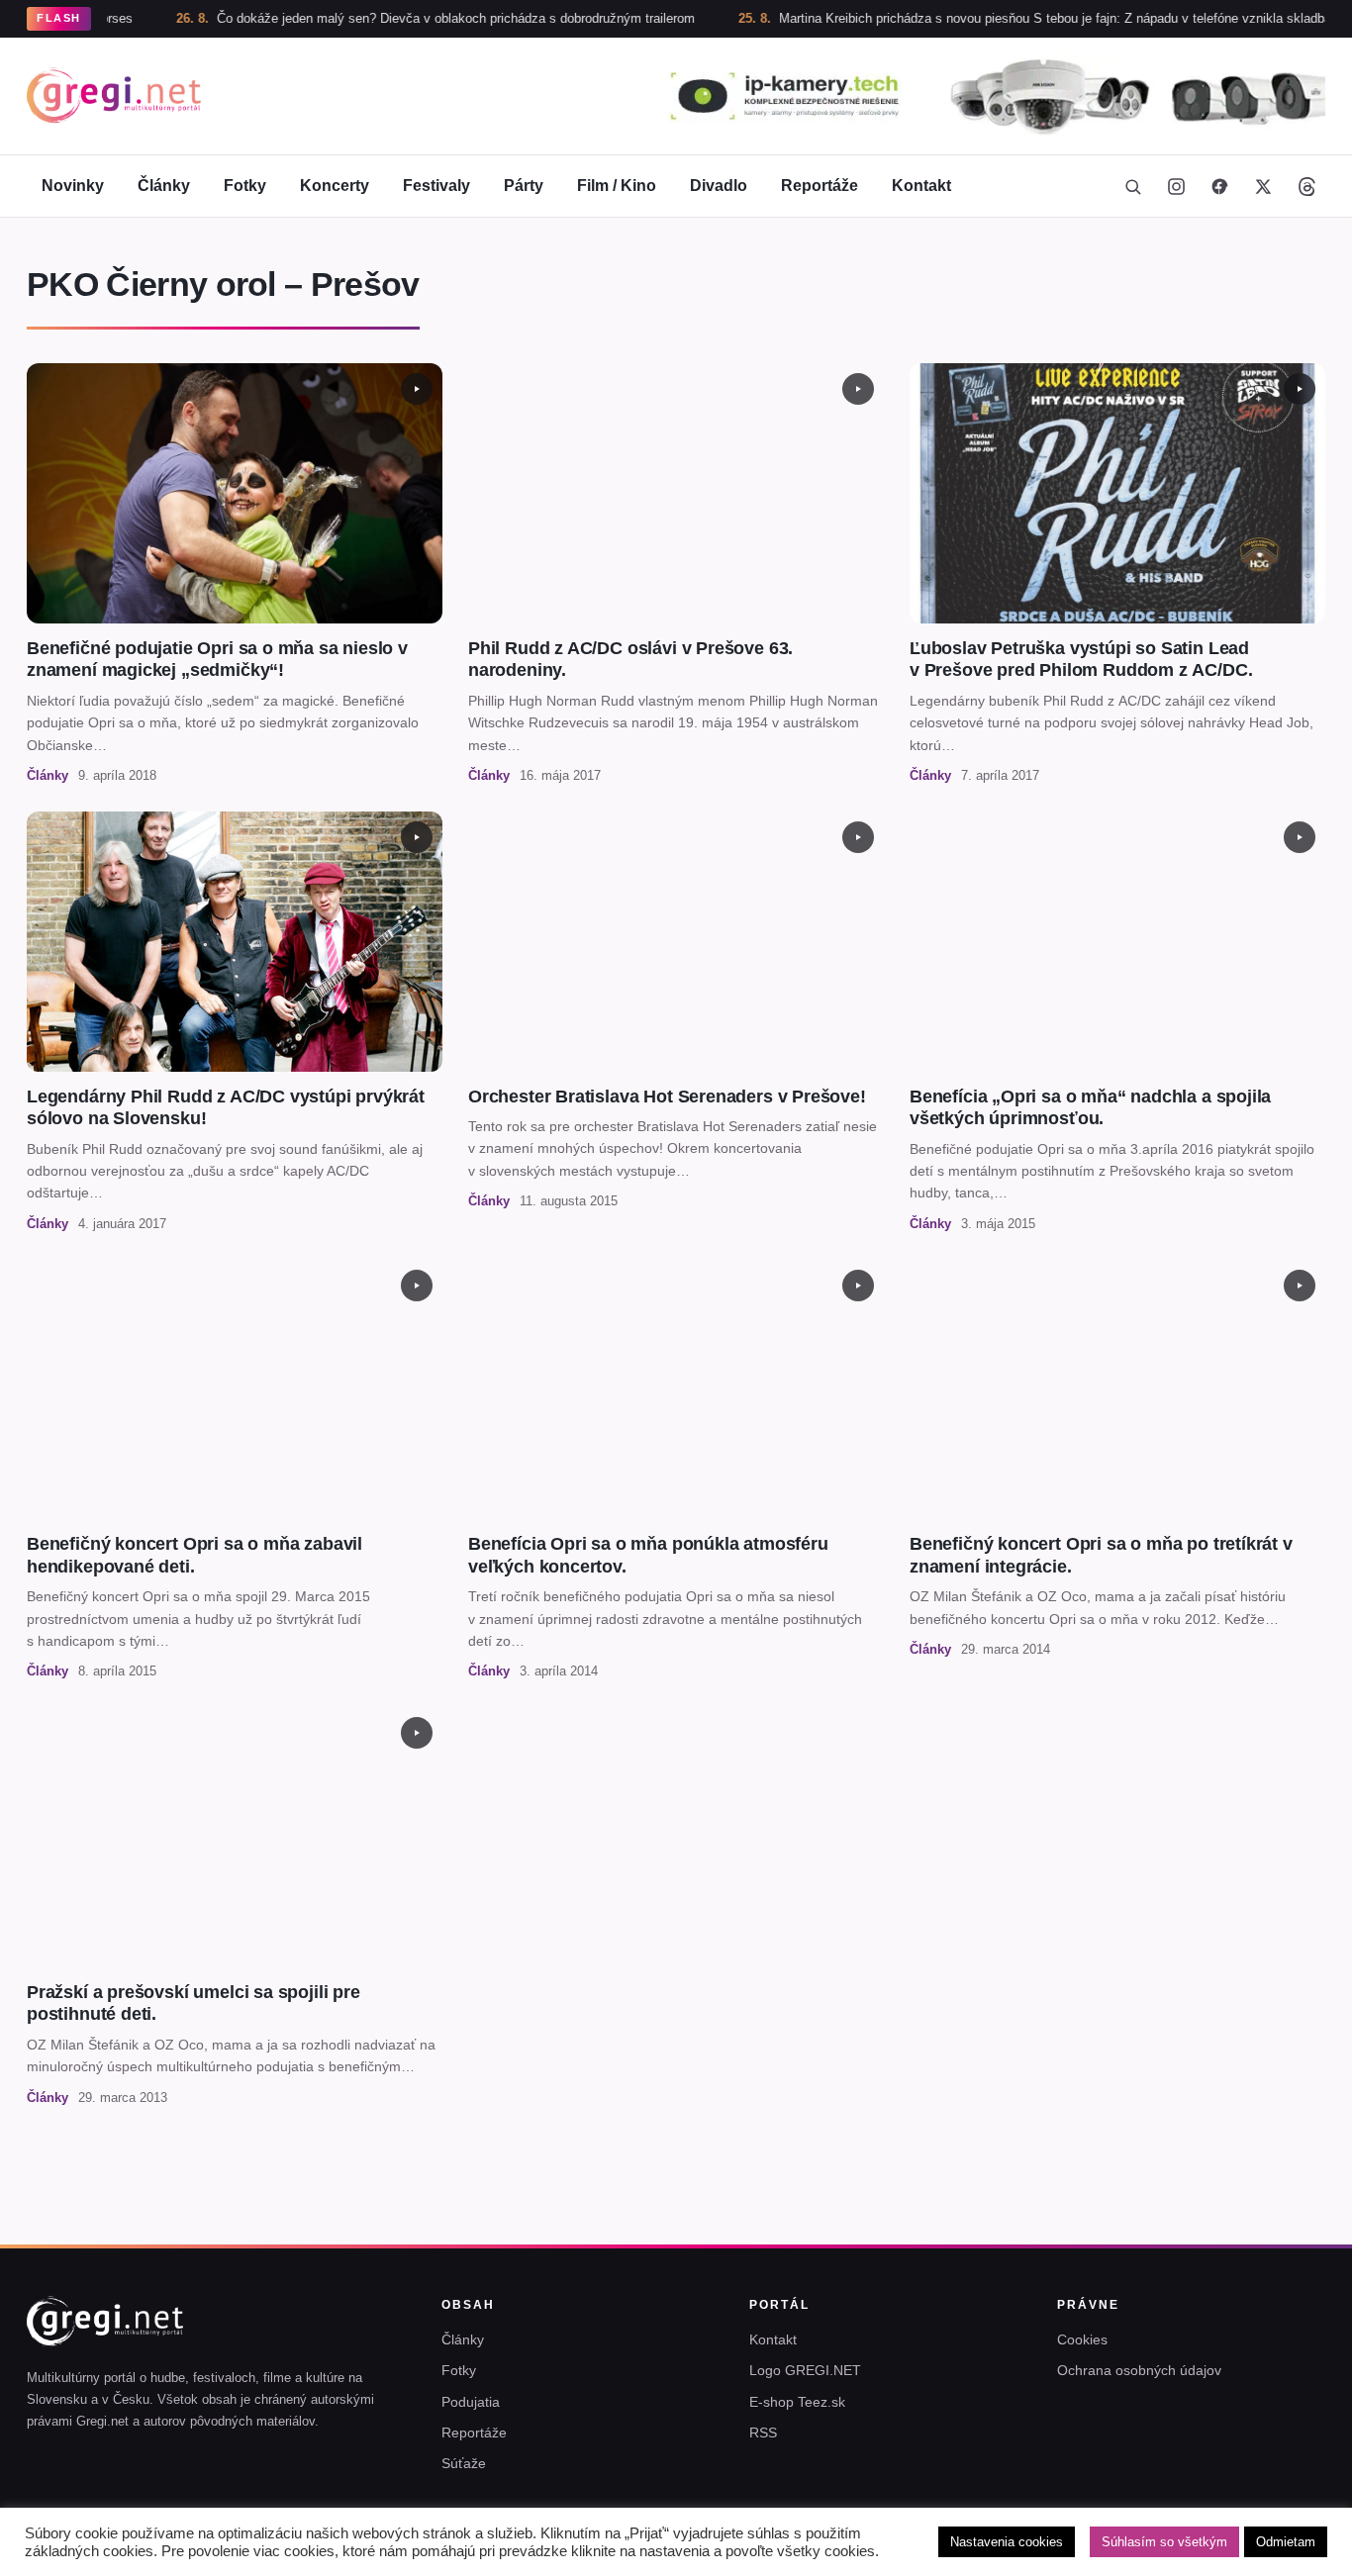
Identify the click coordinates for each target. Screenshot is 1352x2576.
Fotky (245, 186)
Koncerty (335, 186)
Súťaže (464, 2463)
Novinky (73, 186)
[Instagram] (1176, 186)
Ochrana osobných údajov (1139, 2370)
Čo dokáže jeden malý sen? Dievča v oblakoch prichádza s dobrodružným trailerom (389, 18)
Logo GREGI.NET (805, 2370)
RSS (763, 2433)
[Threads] (1306, 186)
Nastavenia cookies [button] (1007, 2542)
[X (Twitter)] (1263, 186)
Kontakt (921, 186)
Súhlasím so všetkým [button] (1164, 2542)
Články (164, 186)
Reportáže (820, 186)
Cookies (1082, 2339)
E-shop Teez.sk (797, 2402)
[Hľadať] (1132, 186)
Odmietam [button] (1286, 2542)
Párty (524, 186)
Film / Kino (617, 186)
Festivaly (436, 186)
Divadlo (719, 186)
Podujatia (471, 2402)
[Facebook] (1219, 186)
